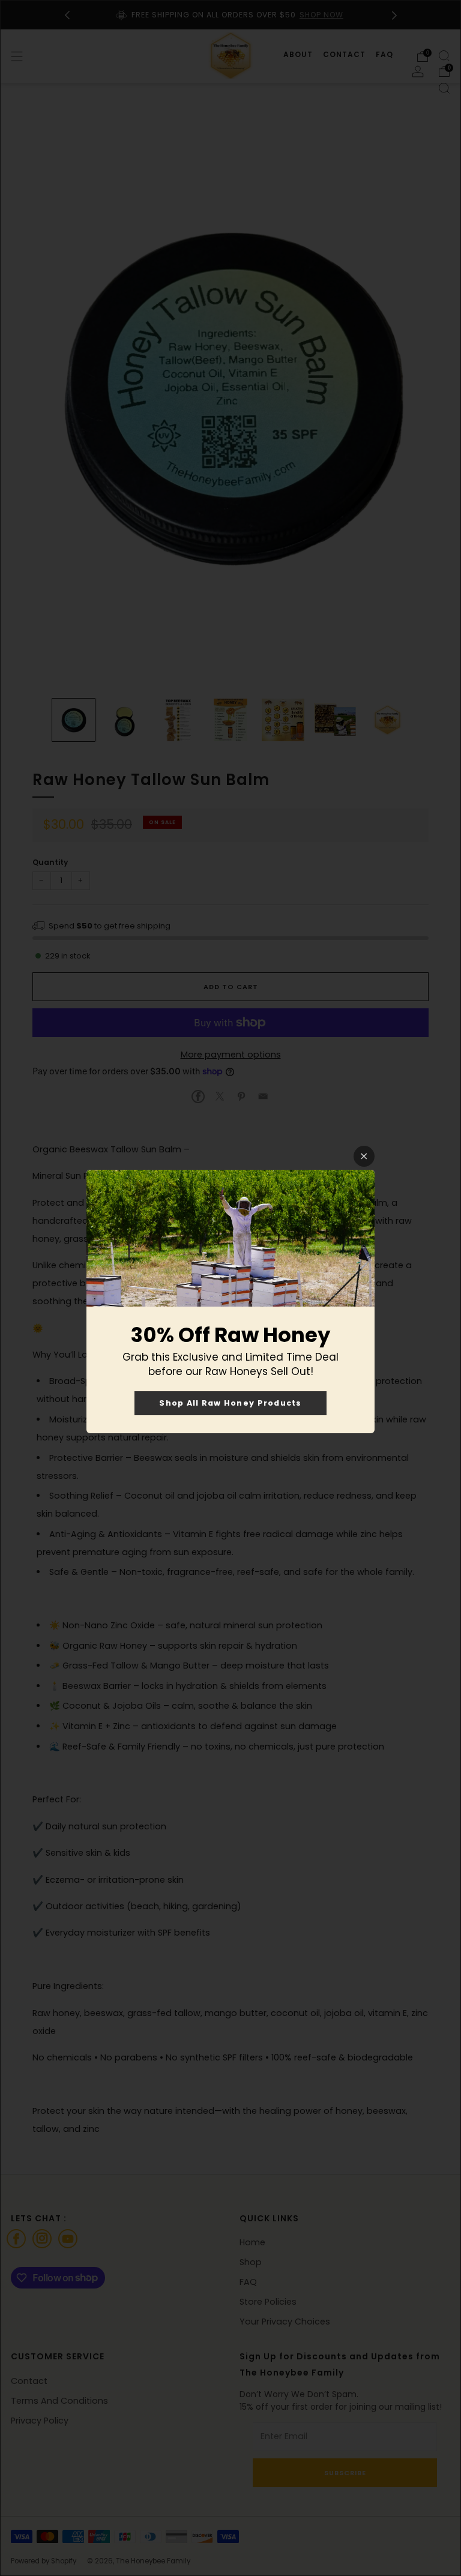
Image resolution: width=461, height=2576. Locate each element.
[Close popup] (364, 1156)
